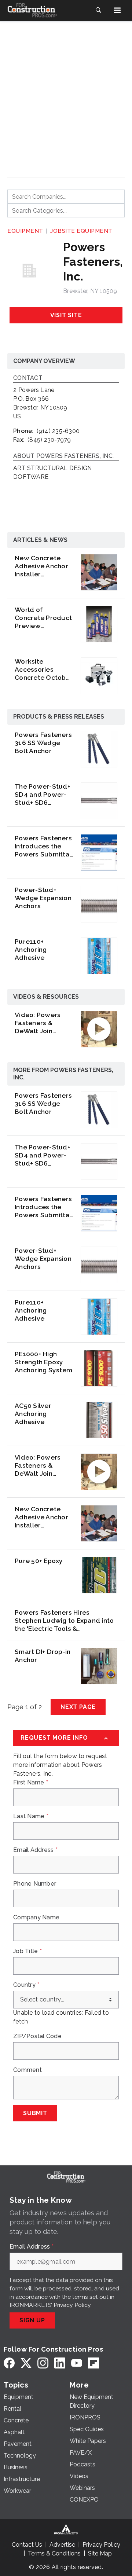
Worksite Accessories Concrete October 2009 (44, 669)
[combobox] (66, 197)
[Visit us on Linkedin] (60, 2363)
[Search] (98, 10)
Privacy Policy (72, 2305)
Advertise (62, 2545)
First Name (31, 1783)
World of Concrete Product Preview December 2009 (43, 618)
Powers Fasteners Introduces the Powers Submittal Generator (43, 846)
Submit (35, 2113)
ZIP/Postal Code (37, 2036)
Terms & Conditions (54, 2553)
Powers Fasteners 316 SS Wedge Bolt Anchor (43, 743)
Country (26, 1985)
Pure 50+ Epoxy (39, 1561)
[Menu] (117, 10)
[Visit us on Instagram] (43, 2363)
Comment (27, 2070)
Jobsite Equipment (81, 231)
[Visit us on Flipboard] (93, 2363)
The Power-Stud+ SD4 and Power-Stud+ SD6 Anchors (43, 795)
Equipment (25, 231)
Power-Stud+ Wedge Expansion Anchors (43, 898)
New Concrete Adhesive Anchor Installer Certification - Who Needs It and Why (43, 566)
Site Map (100, 2553)
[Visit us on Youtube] (77, 2363)
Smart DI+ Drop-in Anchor (43, 1656)
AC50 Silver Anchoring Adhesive (33, 1414)
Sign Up (32, 2320)
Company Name (36, 1918)
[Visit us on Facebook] (9, 2363)
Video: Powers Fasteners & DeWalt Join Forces (38, 1023)
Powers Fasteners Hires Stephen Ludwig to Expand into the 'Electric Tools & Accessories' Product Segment (64, 1621)
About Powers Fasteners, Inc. (63, 456)
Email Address (35, 1850)
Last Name (31, 1816)
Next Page (78, 1707)
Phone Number (35, 1884)
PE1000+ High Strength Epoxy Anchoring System (43, 1362)
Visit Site (66, 315)
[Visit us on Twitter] (26, 2363)
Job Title (27, 1951)
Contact (28, 378)
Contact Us (27, 2545)
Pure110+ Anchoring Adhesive (31, 949)
